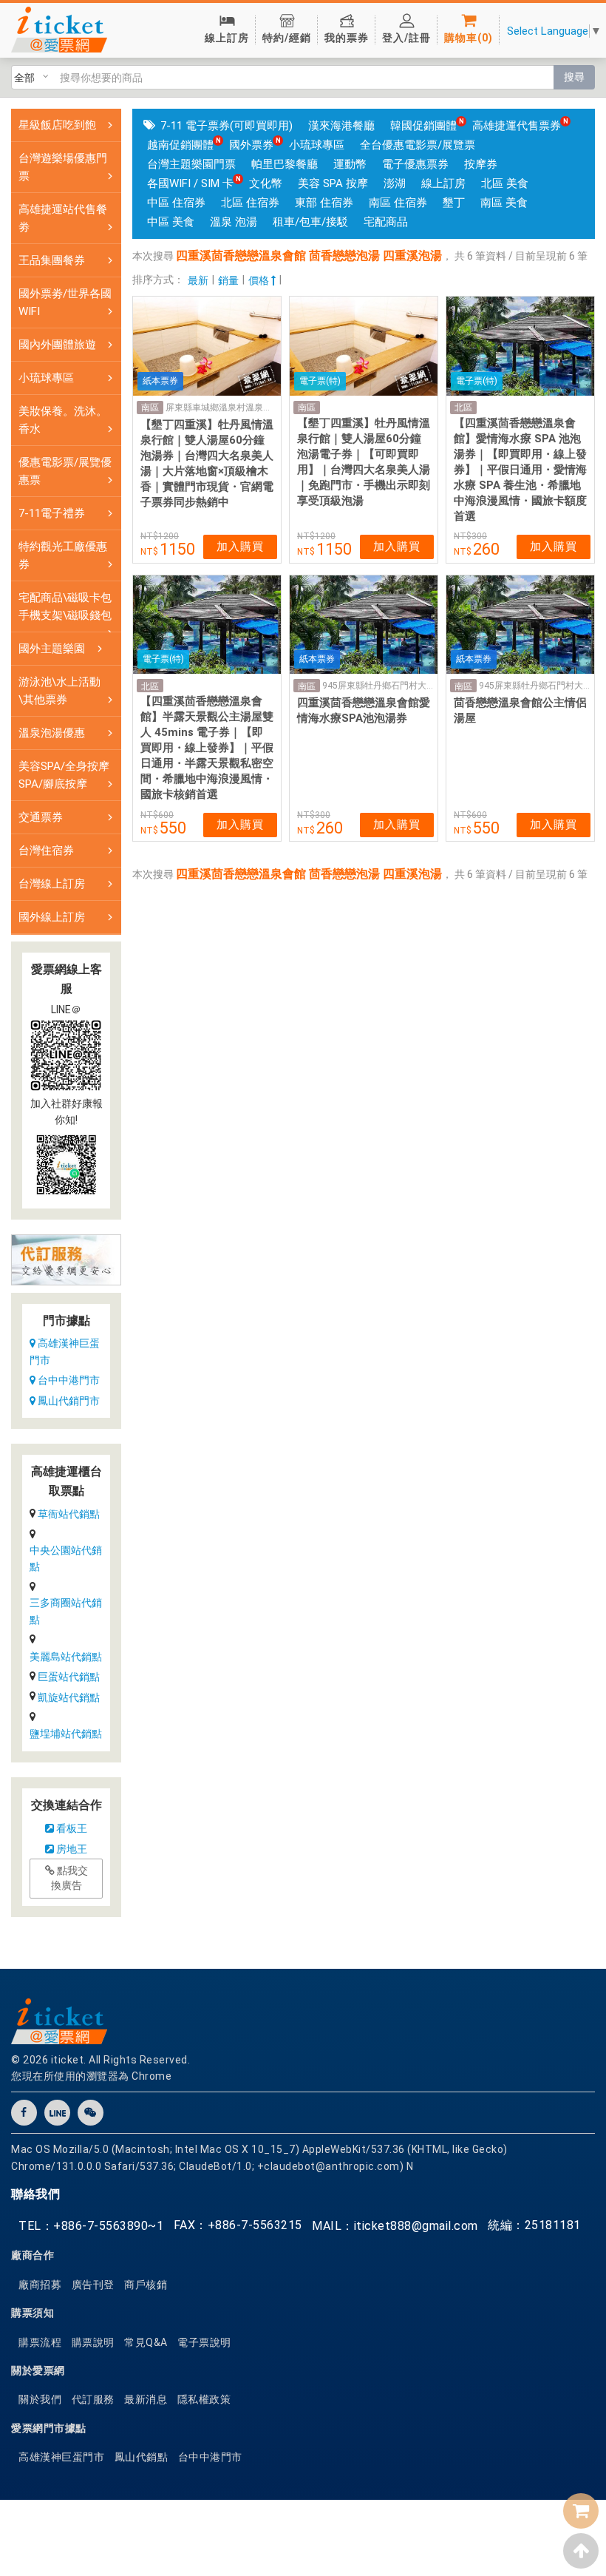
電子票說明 (204, 2342)
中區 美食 (171, 222)
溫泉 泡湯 (234, 222)
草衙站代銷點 (69, 1514)
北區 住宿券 (250, 203)
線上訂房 (443, 183)
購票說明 (93, 2342)
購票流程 (40, 2342)
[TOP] (581, 2551)
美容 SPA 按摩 (333, 183)
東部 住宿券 (324, 203)
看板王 (71, 1828)
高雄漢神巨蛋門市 (65, 1351)
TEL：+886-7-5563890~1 (91, 2226)
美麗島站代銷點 (66, 1657)
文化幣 (266, 183)
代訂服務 (93, 2399)
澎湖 (395, 183)
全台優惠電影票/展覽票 (418, 145)
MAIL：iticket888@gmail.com (395, 2226)
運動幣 (350, 164)
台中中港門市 (68, 1380)
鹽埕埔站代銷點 (66, 1734)
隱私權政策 (204, 2399)
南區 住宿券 (398, 203)
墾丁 (454, 203)
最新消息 (146, 2399)
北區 (463, 408)
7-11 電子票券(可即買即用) (227, 126)
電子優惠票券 (415, 164)
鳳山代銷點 (142, 2457)
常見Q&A (146, 2342)
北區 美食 (505, 183)
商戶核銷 (146, 2285)
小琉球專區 (317, 145)
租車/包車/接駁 (310, 222)
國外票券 (251, 145)
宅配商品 (386, 222)
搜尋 (574, 77)
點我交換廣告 (69, 1878)
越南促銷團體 (180, 145)
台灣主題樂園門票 (191, 164)
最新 (198, 280)
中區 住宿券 (176, 203)
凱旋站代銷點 (69, 1697)
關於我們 (40, 2399)
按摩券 (481, 164)
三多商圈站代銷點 (66, 1611)
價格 (260, 280)
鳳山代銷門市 (68, 1401)
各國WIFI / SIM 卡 (190, 183)
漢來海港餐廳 (341, 126)
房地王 (71, 1849)
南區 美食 (504, 203)
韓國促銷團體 (423, 126)
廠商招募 (40, 2285)
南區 (150, 408)
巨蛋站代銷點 (69, 1677)
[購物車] (581, 2511)
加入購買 (240, 547)
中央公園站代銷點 (66, 1558)
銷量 (228, 280)
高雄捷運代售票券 (517, 126)
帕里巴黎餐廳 (285, 164)
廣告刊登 (93, 2285)
